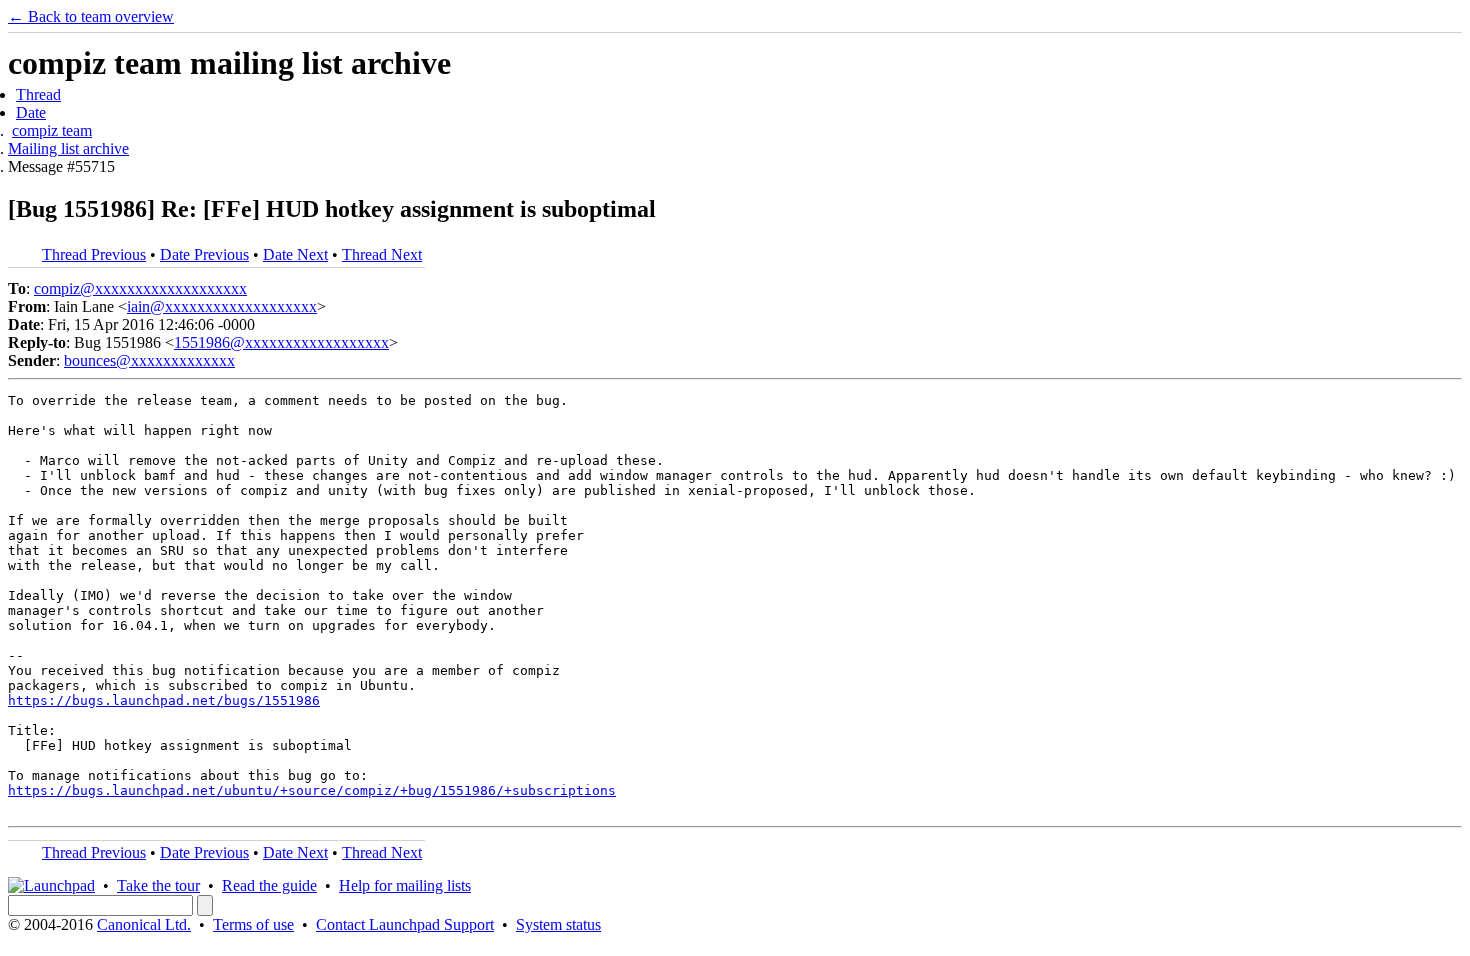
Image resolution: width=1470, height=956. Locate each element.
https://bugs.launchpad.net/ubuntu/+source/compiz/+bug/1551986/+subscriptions (312, 790)
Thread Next (382, 254)
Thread (38, 94)
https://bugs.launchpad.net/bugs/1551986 (164, 700)
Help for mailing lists (405, 885)
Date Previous (204, 254)
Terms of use (253, 924)
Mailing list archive (68, 148)
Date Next (295, 254)
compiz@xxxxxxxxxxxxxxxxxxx (140, 288)
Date (31, 112)
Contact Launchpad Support (405, 924)
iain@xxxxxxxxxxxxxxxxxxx (222, 306)
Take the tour (158, 885)
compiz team (52, 130)
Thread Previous (94, 254)
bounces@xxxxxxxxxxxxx (149, 360)
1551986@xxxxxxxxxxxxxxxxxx (281, 342)
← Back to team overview (91, 16)
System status (558, 924)
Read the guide (269, 885)
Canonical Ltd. (144, 924)
